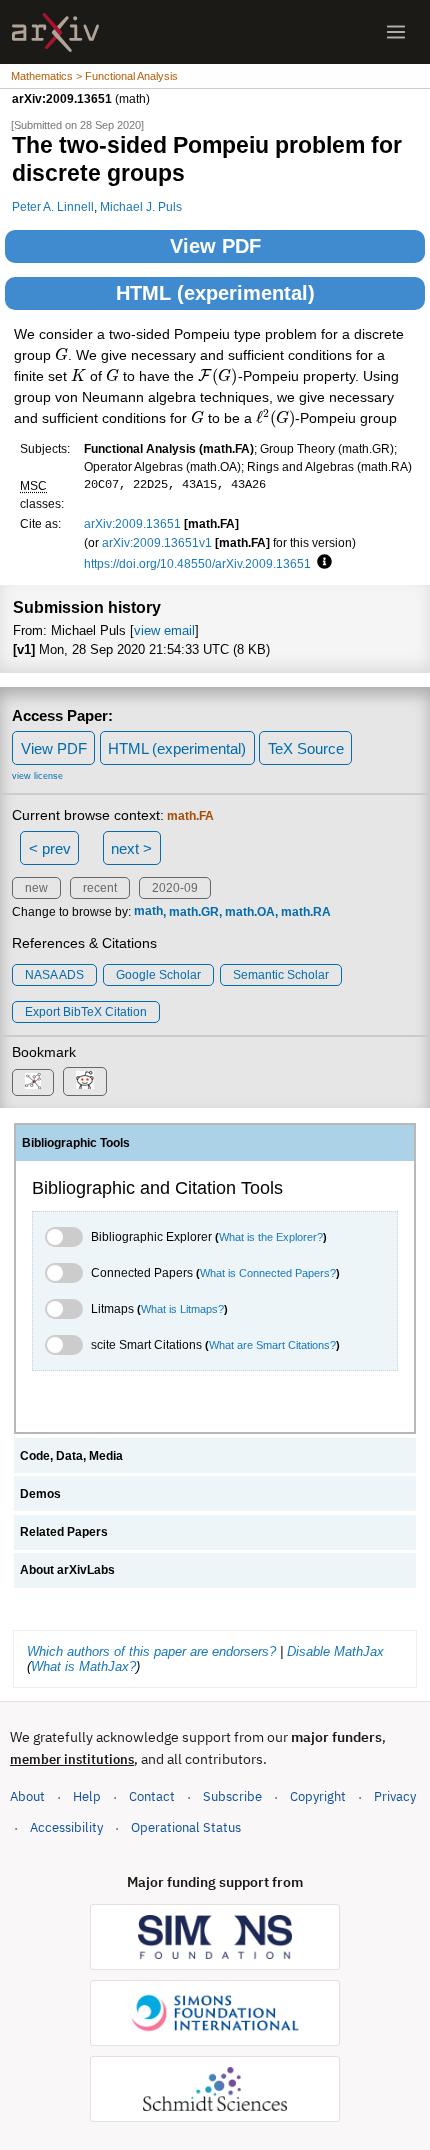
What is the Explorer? (271, 1237)
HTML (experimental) (215, 293)
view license (37, 776)
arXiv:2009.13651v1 (157, 542)
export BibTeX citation (86, 1012)
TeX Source (306, 748)
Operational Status (186, 1827)
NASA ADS (54, 975)
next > (131, 848)
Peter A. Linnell (53, 206)
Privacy (395, 1796)
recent (100, 888)
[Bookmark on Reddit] (85, 1081)
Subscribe (232, 1796)
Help (87, 1796)
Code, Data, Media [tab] (71, 1456)
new (36, 888)
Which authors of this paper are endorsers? (151, 1651)
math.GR (194, 912)
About (27, 1796)
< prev (50, 848)
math (148, 912)
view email (164, 630)
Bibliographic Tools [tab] (76, 1143)
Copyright (318, 1796)
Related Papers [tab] (64, 1532)
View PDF (215, 246)
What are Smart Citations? (272, 1345)
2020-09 (175, 888)
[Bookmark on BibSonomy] (33, 1082)
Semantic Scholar (281, 975)
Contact (152, 1796)
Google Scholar (158, 975)
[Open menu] (396, 32)
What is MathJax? (83, 1666)
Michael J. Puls (141, 206)
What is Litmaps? (182, 1309)
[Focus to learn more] (321, 563)
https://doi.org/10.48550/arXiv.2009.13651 (197, 563)
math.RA (306, 912)
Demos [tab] (40, 1494)
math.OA (250, 912)
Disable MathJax (335, 1651)
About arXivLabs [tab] (67, 1570)
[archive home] (55, 32)
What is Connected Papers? (268, 1273)
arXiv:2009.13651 (132, 523)
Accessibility (66, 1827)
